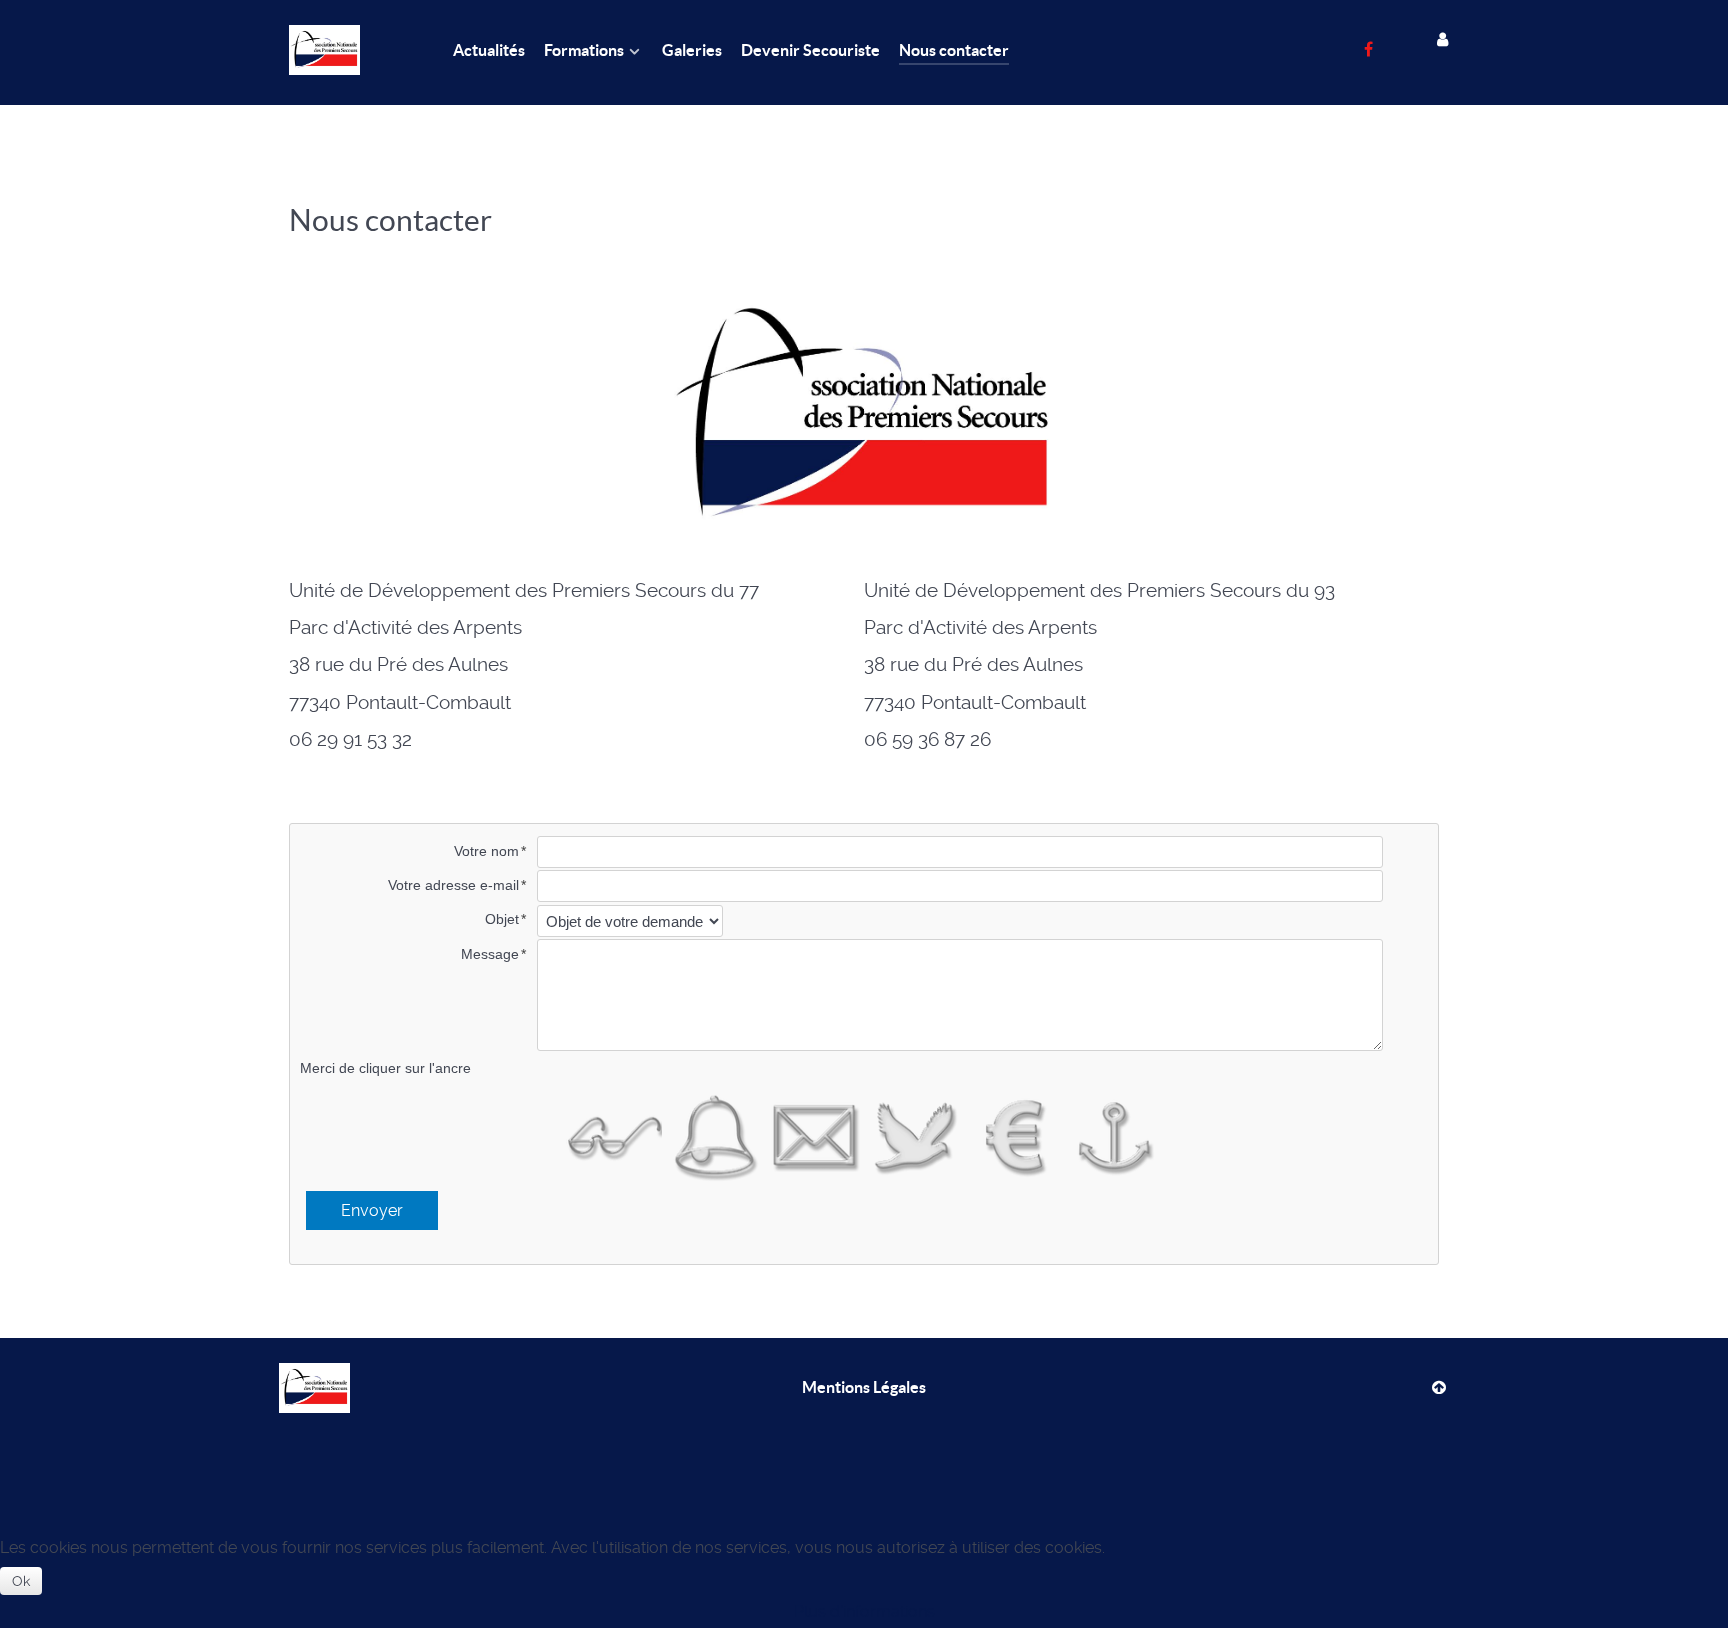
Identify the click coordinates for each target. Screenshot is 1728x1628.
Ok (21, 1581)
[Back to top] (1438, 1387)
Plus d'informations (864, 1611)
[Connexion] (1444, 45)
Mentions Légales (864, 1387)
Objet (502, 919)
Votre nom (486, 851)
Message (490, 954)
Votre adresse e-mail (453, 885)
